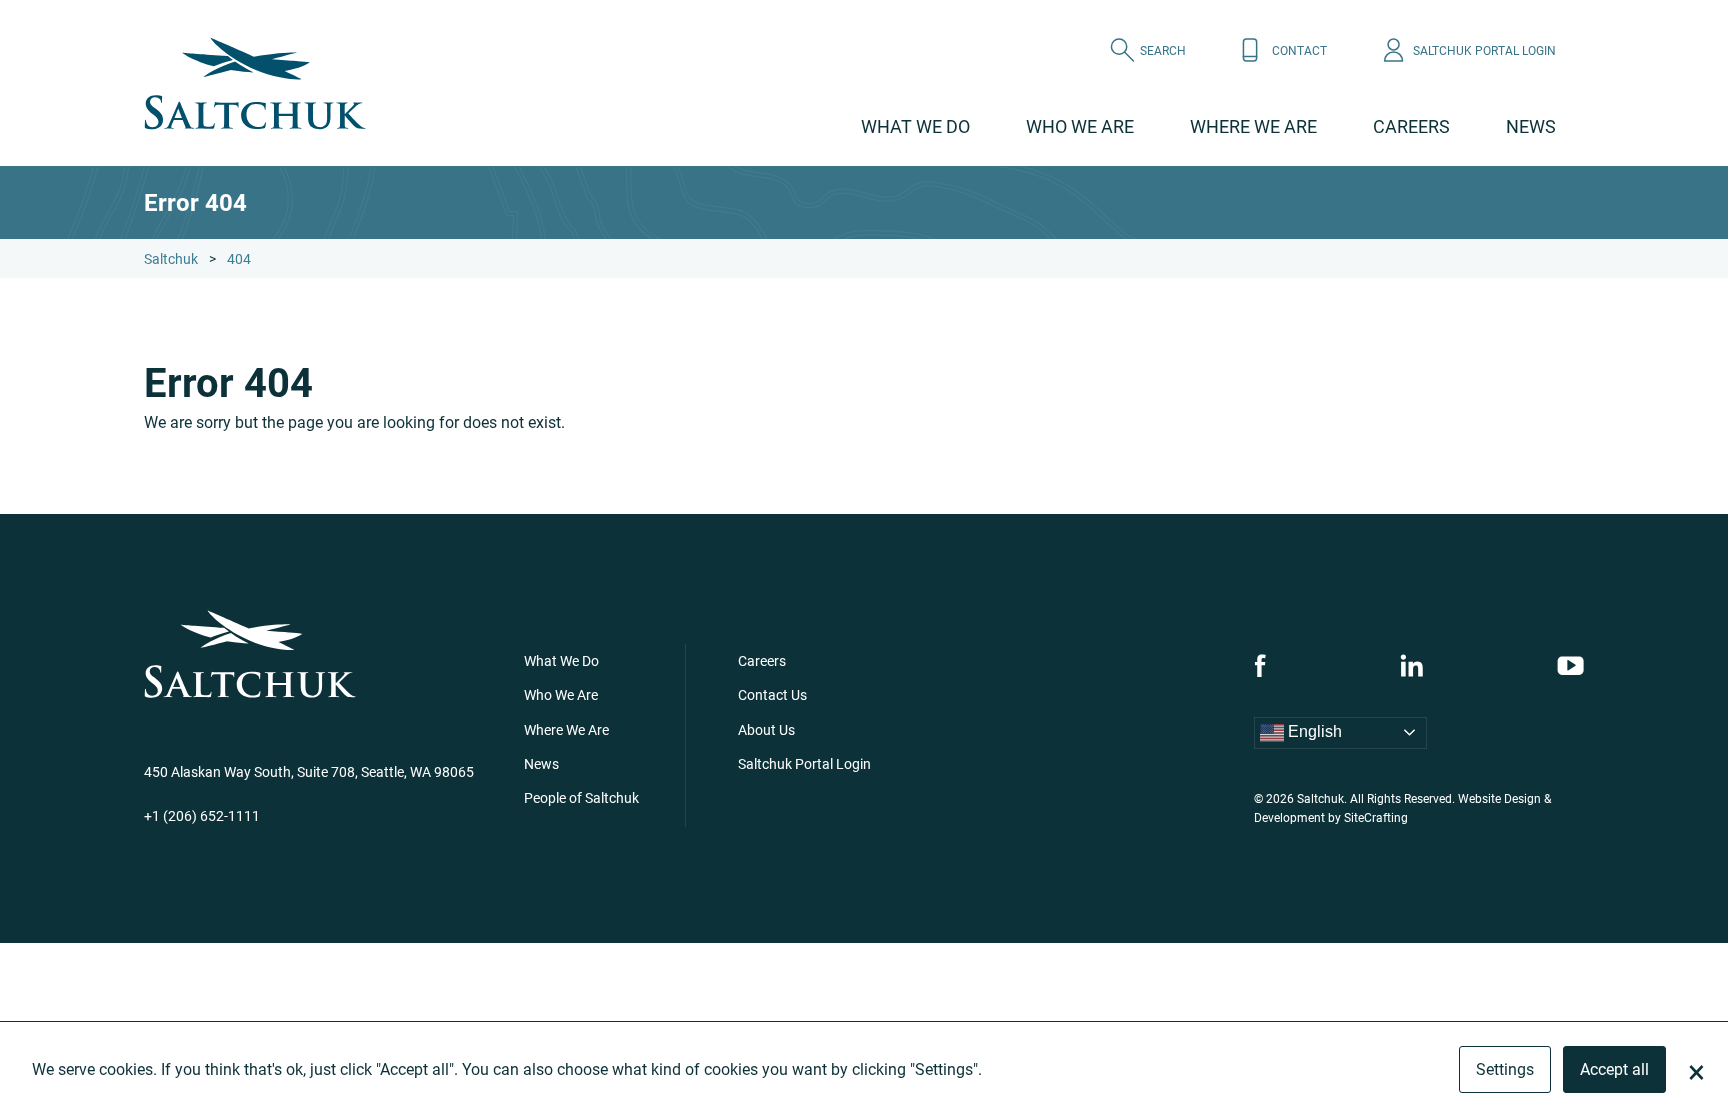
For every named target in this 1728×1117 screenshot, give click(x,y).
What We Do (915, 126)
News (1531, 126)
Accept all (1614, 1068)
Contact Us (772, 694)
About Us (766, 729)
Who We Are (1080, 126)
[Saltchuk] (255, 83)
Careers (1411, 126)
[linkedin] (1411, 665)
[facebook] (1260, 665)
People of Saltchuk (581, 797)
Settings (1505, 1068)
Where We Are (1253, 126)
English (1313, 731)
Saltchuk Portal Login (804, 763)
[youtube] (1570, 665)
